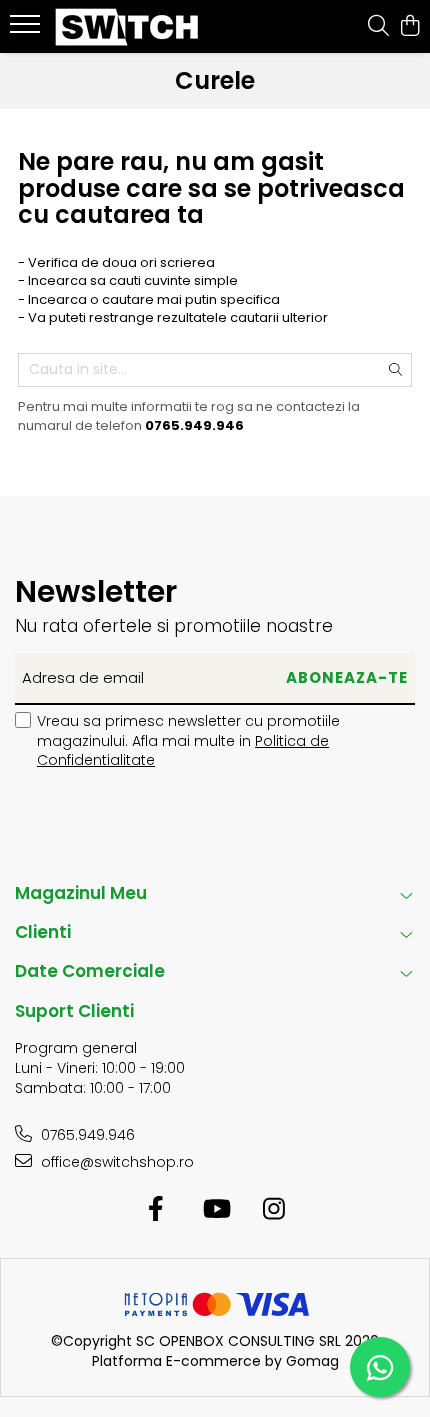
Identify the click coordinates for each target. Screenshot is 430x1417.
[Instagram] (274, 1210)
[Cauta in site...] (378, 27)
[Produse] (27, 30)
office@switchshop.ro (115, 1162)
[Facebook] (156, 1210)
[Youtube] (215, 1210)
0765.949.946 (86, 1135)
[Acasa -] (130, 27)
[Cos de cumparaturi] (409, 27)
